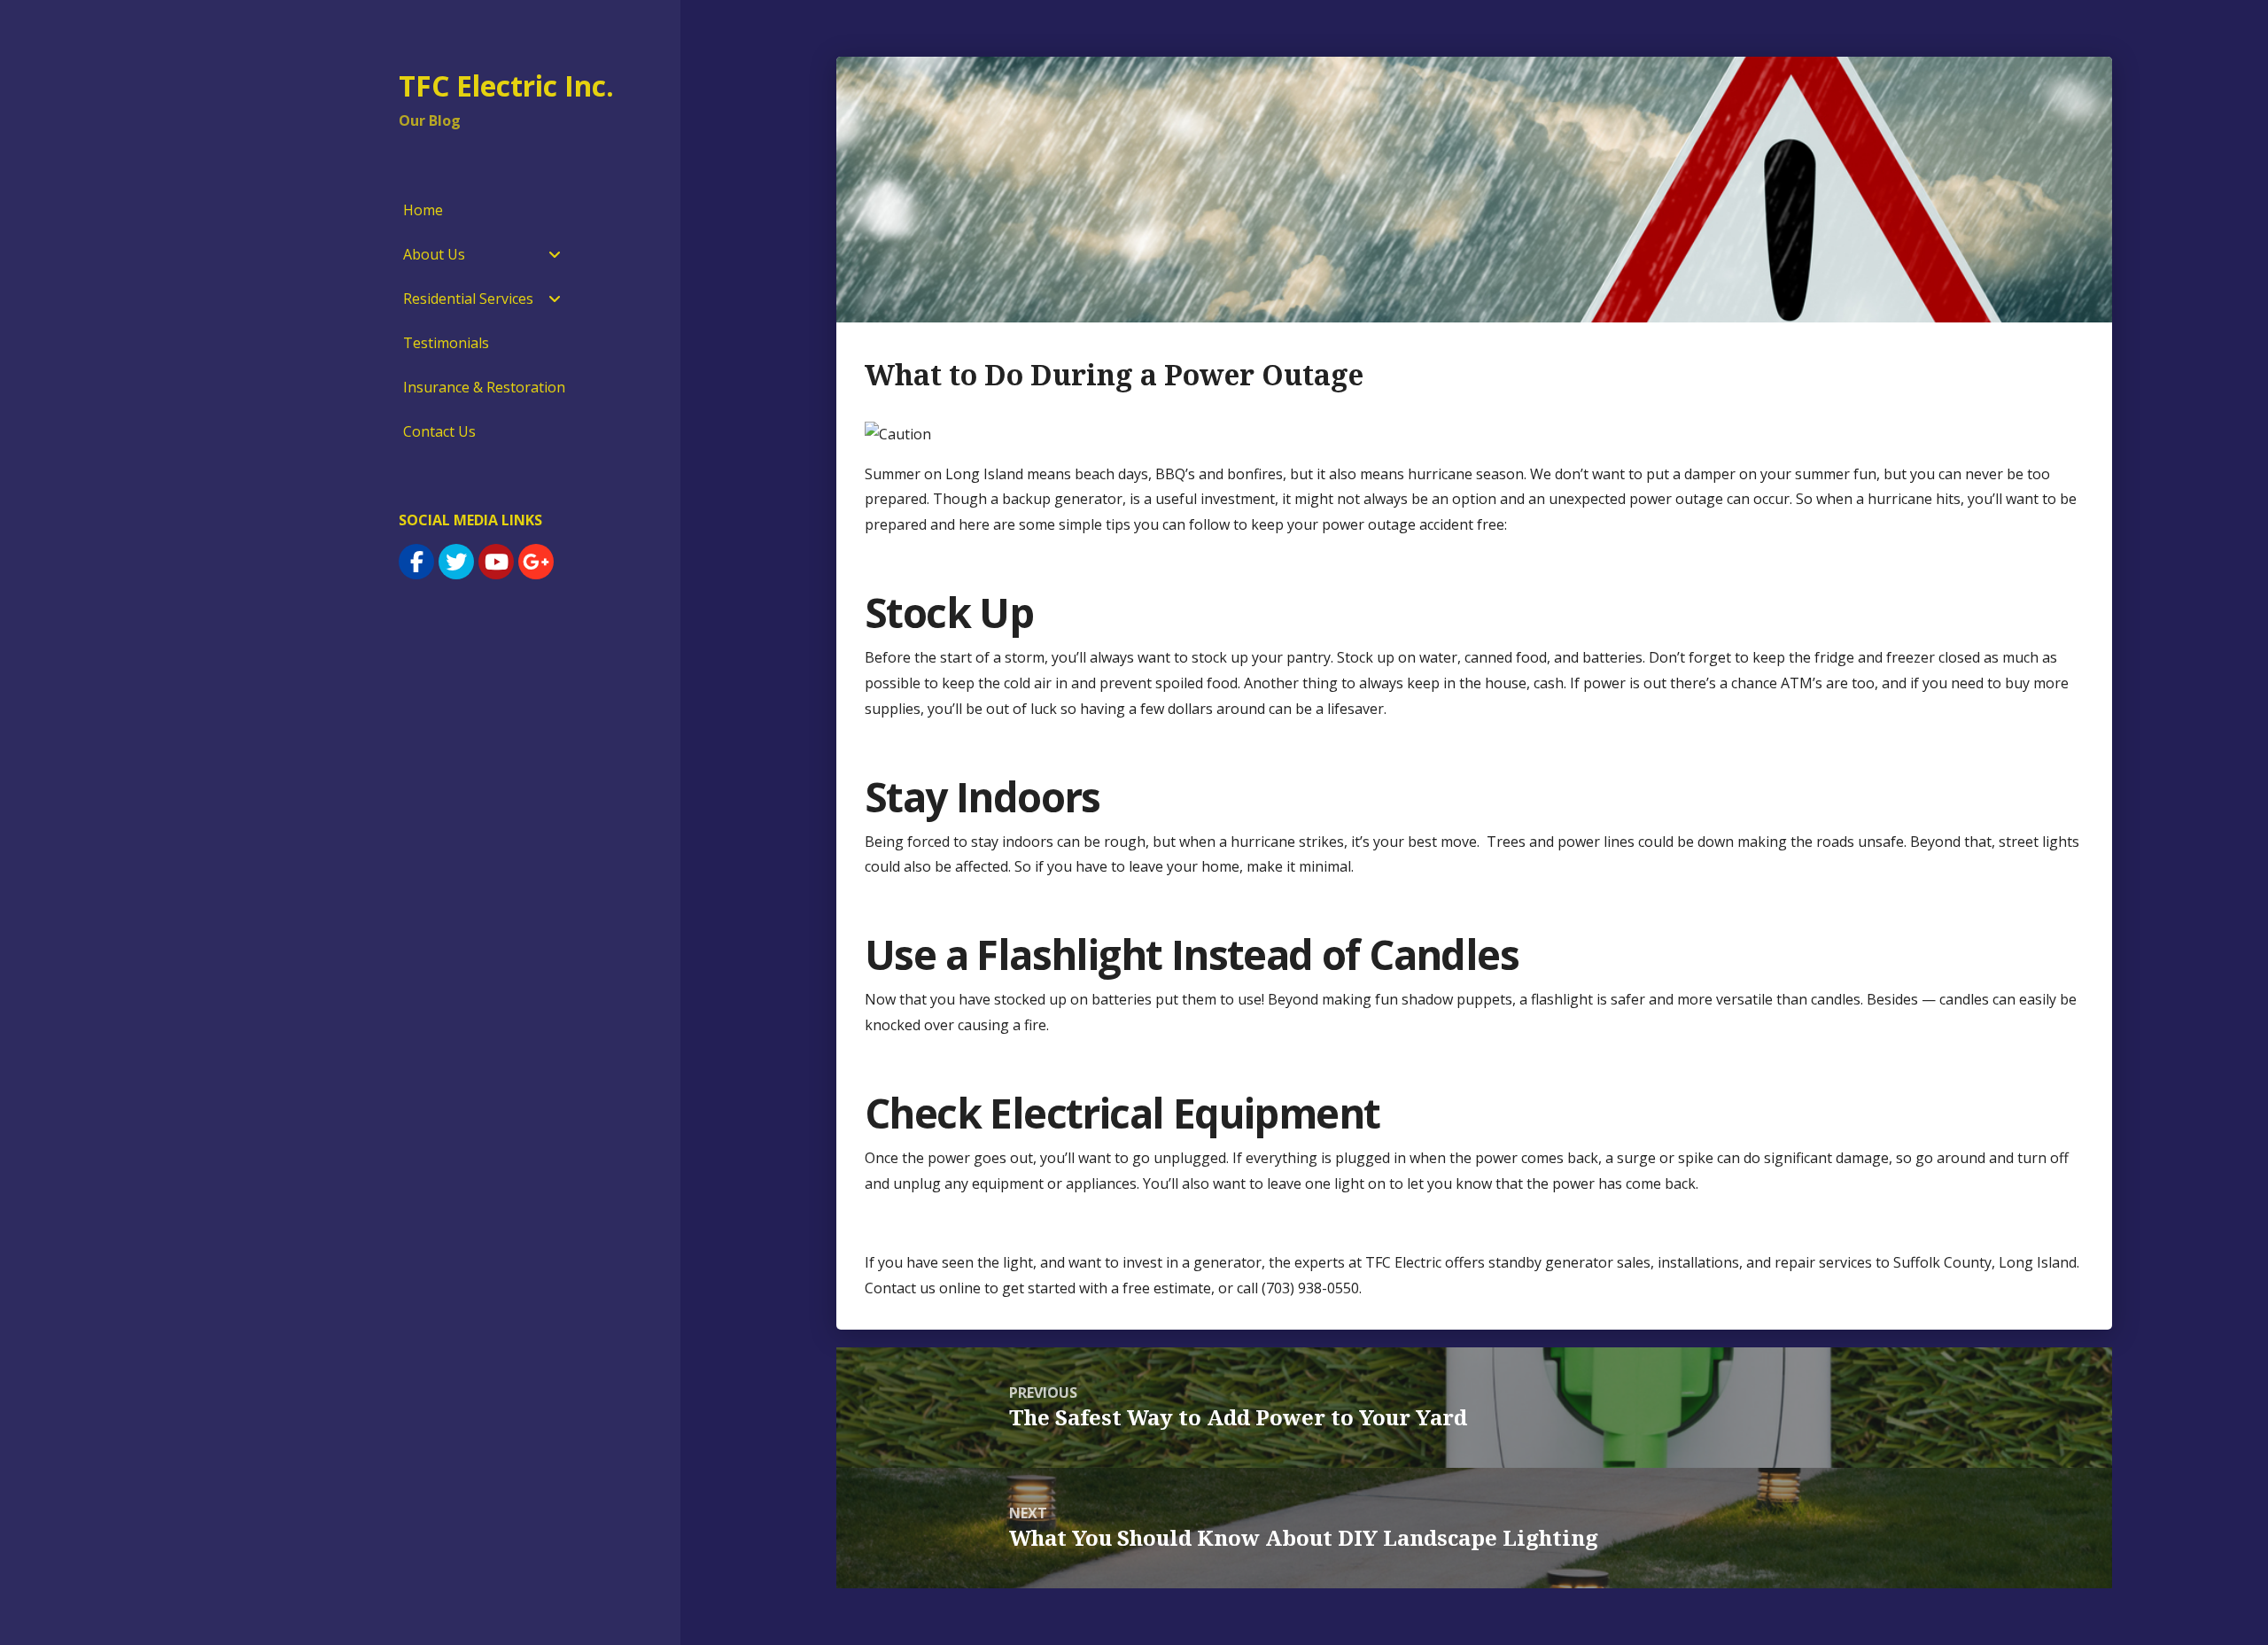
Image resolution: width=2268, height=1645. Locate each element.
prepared (896, 524)
